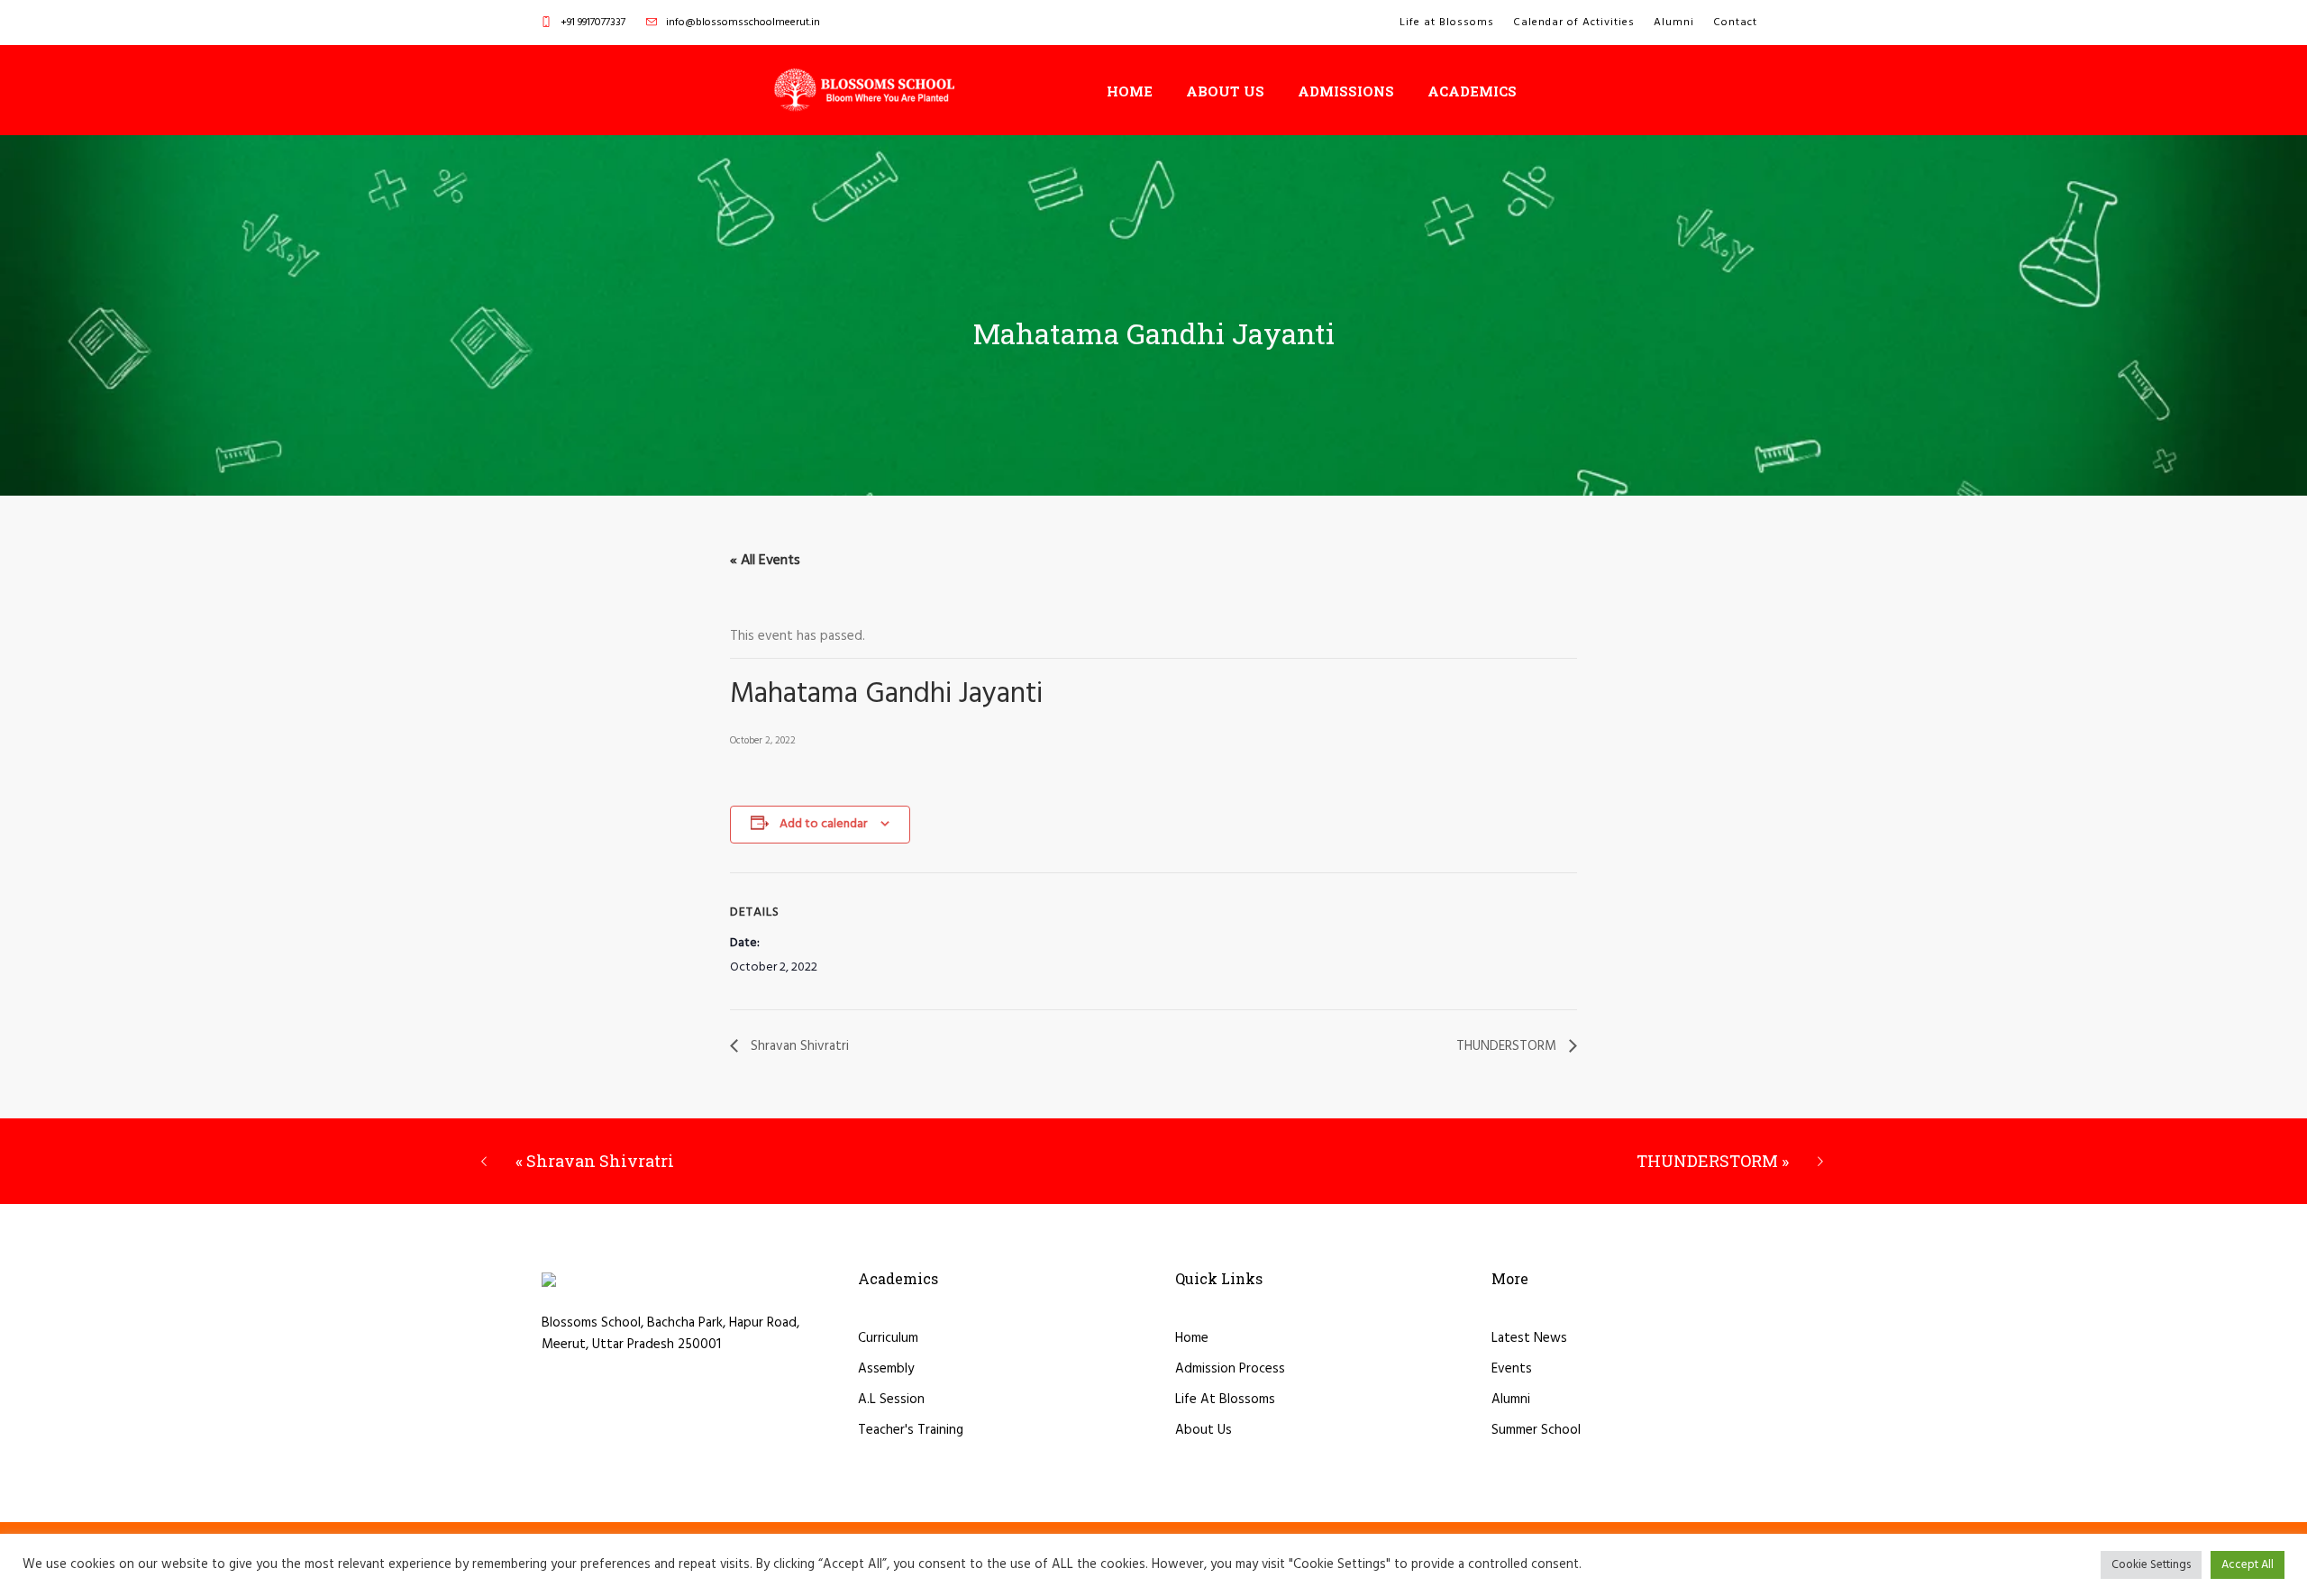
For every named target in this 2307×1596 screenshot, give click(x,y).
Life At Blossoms (1225, 1400)
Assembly (886, 1369)
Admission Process (1230, 1369)
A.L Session (891, 1400)
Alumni (1511, 1400)
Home (1192, 1338)
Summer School (1536, 1430)
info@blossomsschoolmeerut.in (743, 23)
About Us (1204, 1430)
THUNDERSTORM (1508, 1046)
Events (1512, 1369)
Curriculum (888, 1338)
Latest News (1529, 1338)
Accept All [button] (2248, 1565)
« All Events (765, 561)
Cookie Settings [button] (2151, 1565)
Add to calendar (823, 824)
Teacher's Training (911, 1430)
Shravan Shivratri (798, 1046)
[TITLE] (864, 90)
